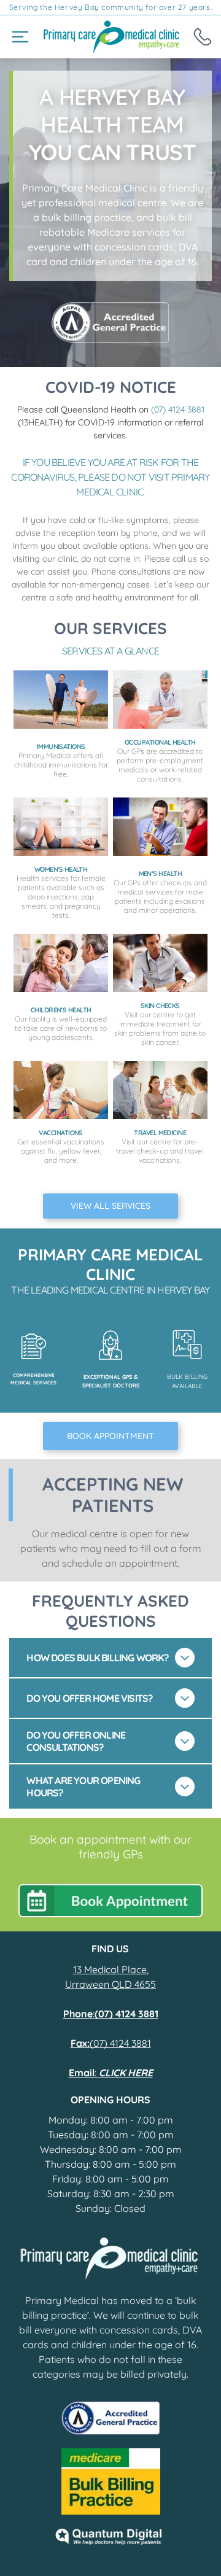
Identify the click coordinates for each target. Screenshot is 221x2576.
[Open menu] (20, 37)
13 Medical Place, (111, 1969)
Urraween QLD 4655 (110, 1984)
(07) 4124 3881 (178, 409)
